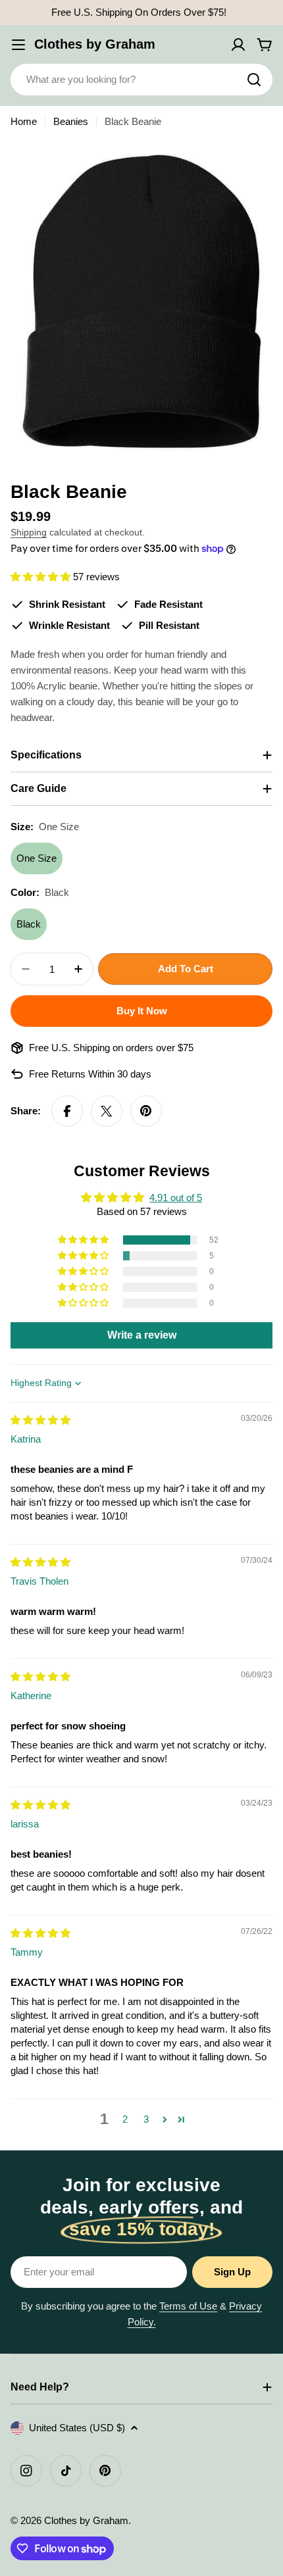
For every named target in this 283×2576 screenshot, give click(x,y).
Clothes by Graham (95, 44)
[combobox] (141, 80)
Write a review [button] (142, 1335)
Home (24, 121)
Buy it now (142, 1011)
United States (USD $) (77, 2428)
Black (29, 924)
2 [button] (125, 2119)
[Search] (254, 80)
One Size (37, 858)
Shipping (29, 533)
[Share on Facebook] (67, 1111)
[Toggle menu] (18, 45)
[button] (42, 577)
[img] (40, 1420)
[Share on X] (107, 1111)
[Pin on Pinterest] (146, 1111)
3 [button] (146, 2119)
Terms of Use (188, 2306)
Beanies (71, 121)
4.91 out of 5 (176, 1198)
